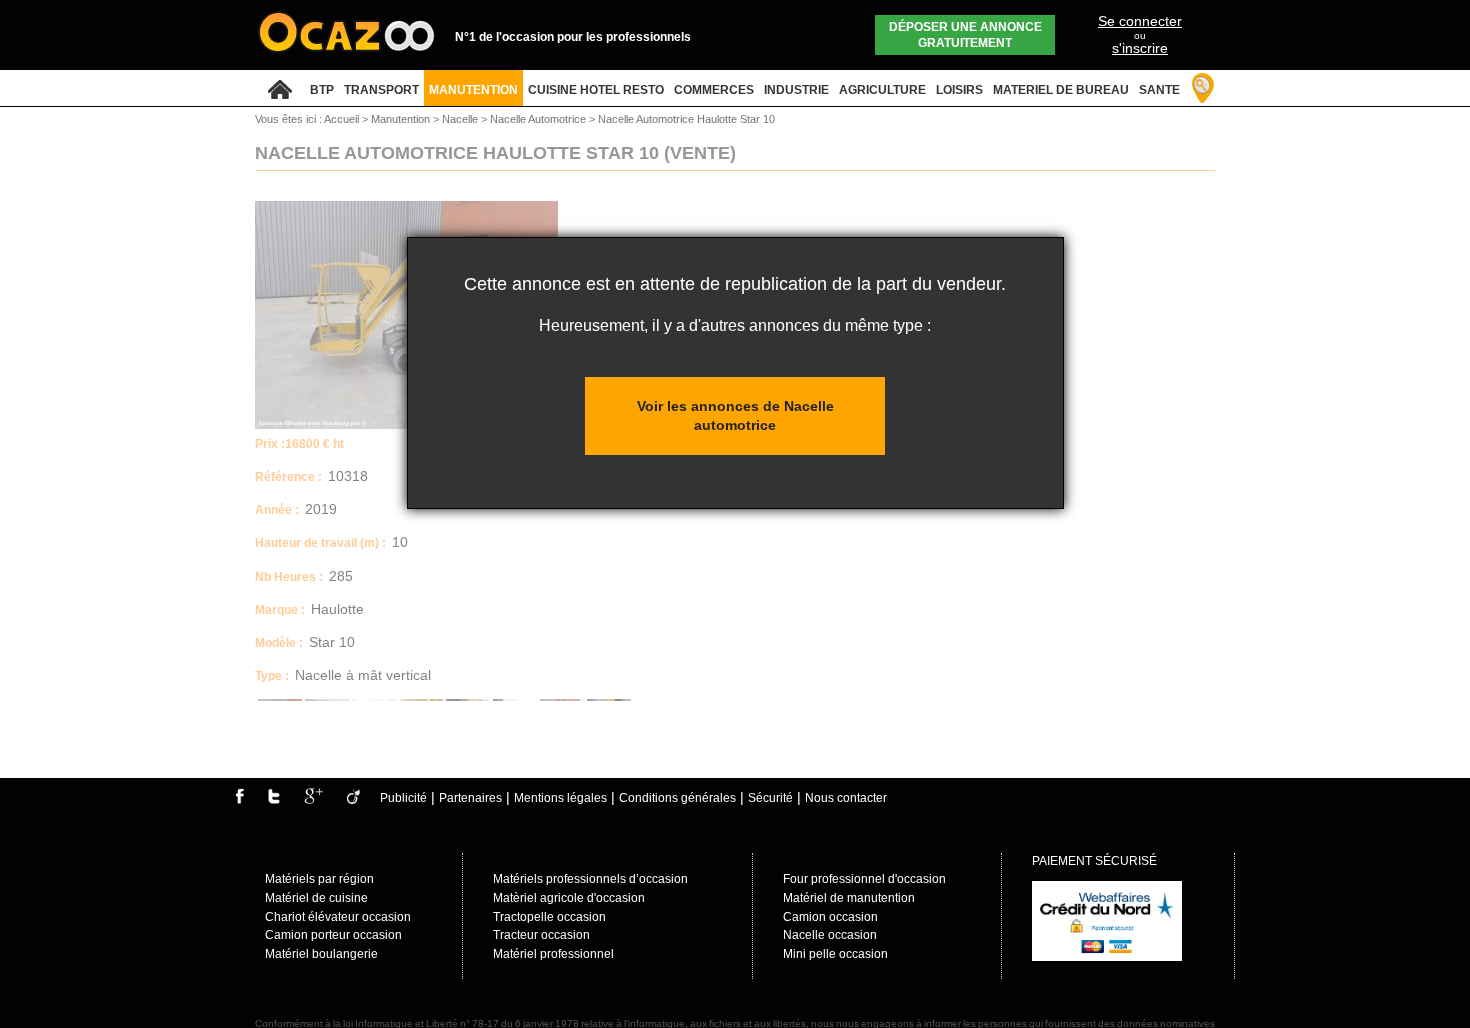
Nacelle (461, 119)
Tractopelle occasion (549, 917)
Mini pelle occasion (835, 954)
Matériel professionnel (553, 954)
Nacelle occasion (830, 935)
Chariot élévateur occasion (338, 917)
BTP (322, 90)
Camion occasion (830, 917)
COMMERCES (714, 90)
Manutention (402, 119)
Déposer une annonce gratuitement (965, 35)
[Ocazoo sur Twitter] (274, 800)
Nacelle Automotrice (539, 119)
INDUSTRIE (796, 90)
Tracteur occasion (541, 935)
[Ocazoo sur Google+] (313, 800)
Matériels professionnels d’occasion (590, 879)
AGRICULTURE (882, 90)
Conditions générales (677, 798)
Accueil (341, 119)
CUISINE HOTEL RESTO (596, 90)
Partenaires (470, 798)
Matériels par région (319, 879)
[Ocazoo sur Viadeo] (353, 800)
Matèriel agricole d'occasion (569, 898)
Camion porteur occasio (330, 935)
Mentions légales (560, 798)
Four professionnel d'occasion (864, 879)
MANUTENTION (473, 90)
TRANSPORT (381, 90)
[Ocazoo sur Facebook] (239, 800)
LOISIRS (959, 90)
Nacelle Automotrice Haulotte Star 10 (686, 119)
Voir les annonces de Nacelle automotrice (735, 415)
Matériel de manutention (849, 898)
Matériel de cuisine (316, 898)
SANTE (1159, 90)
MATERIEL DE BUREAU (1061, 90)
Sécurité (770, 798)
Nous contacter (846, 798)
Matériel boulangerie (321, 954)
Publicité (403, 798)
